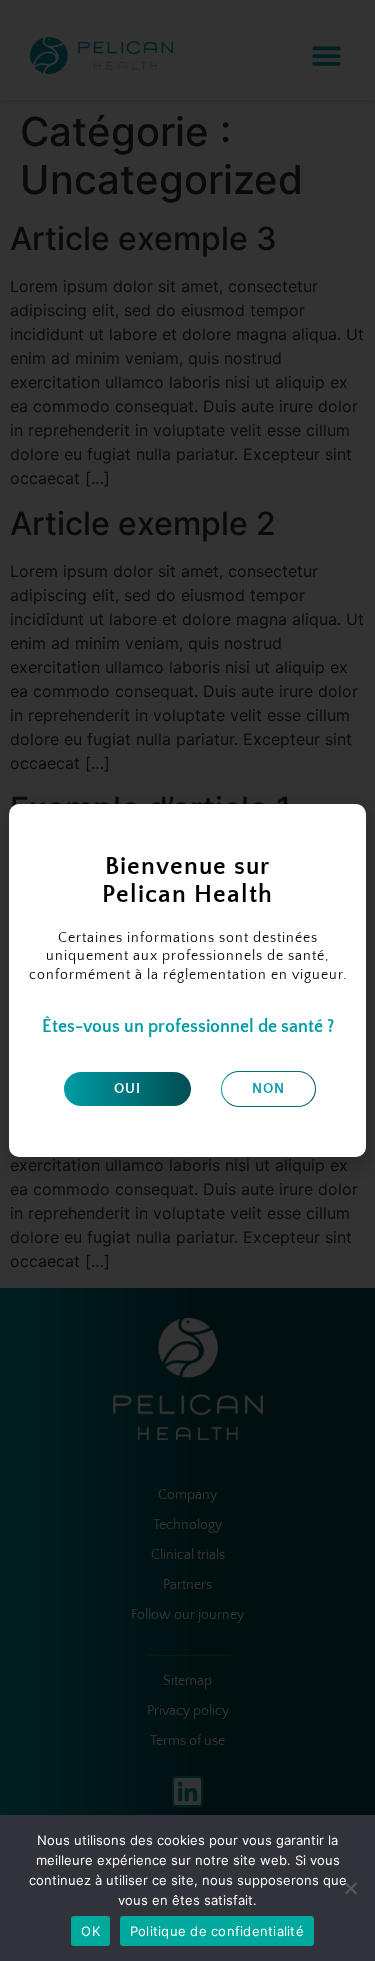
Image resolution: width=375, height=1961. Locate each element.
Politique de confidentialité (217, 1931)
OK (90, 1931)
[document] (187, 980)
